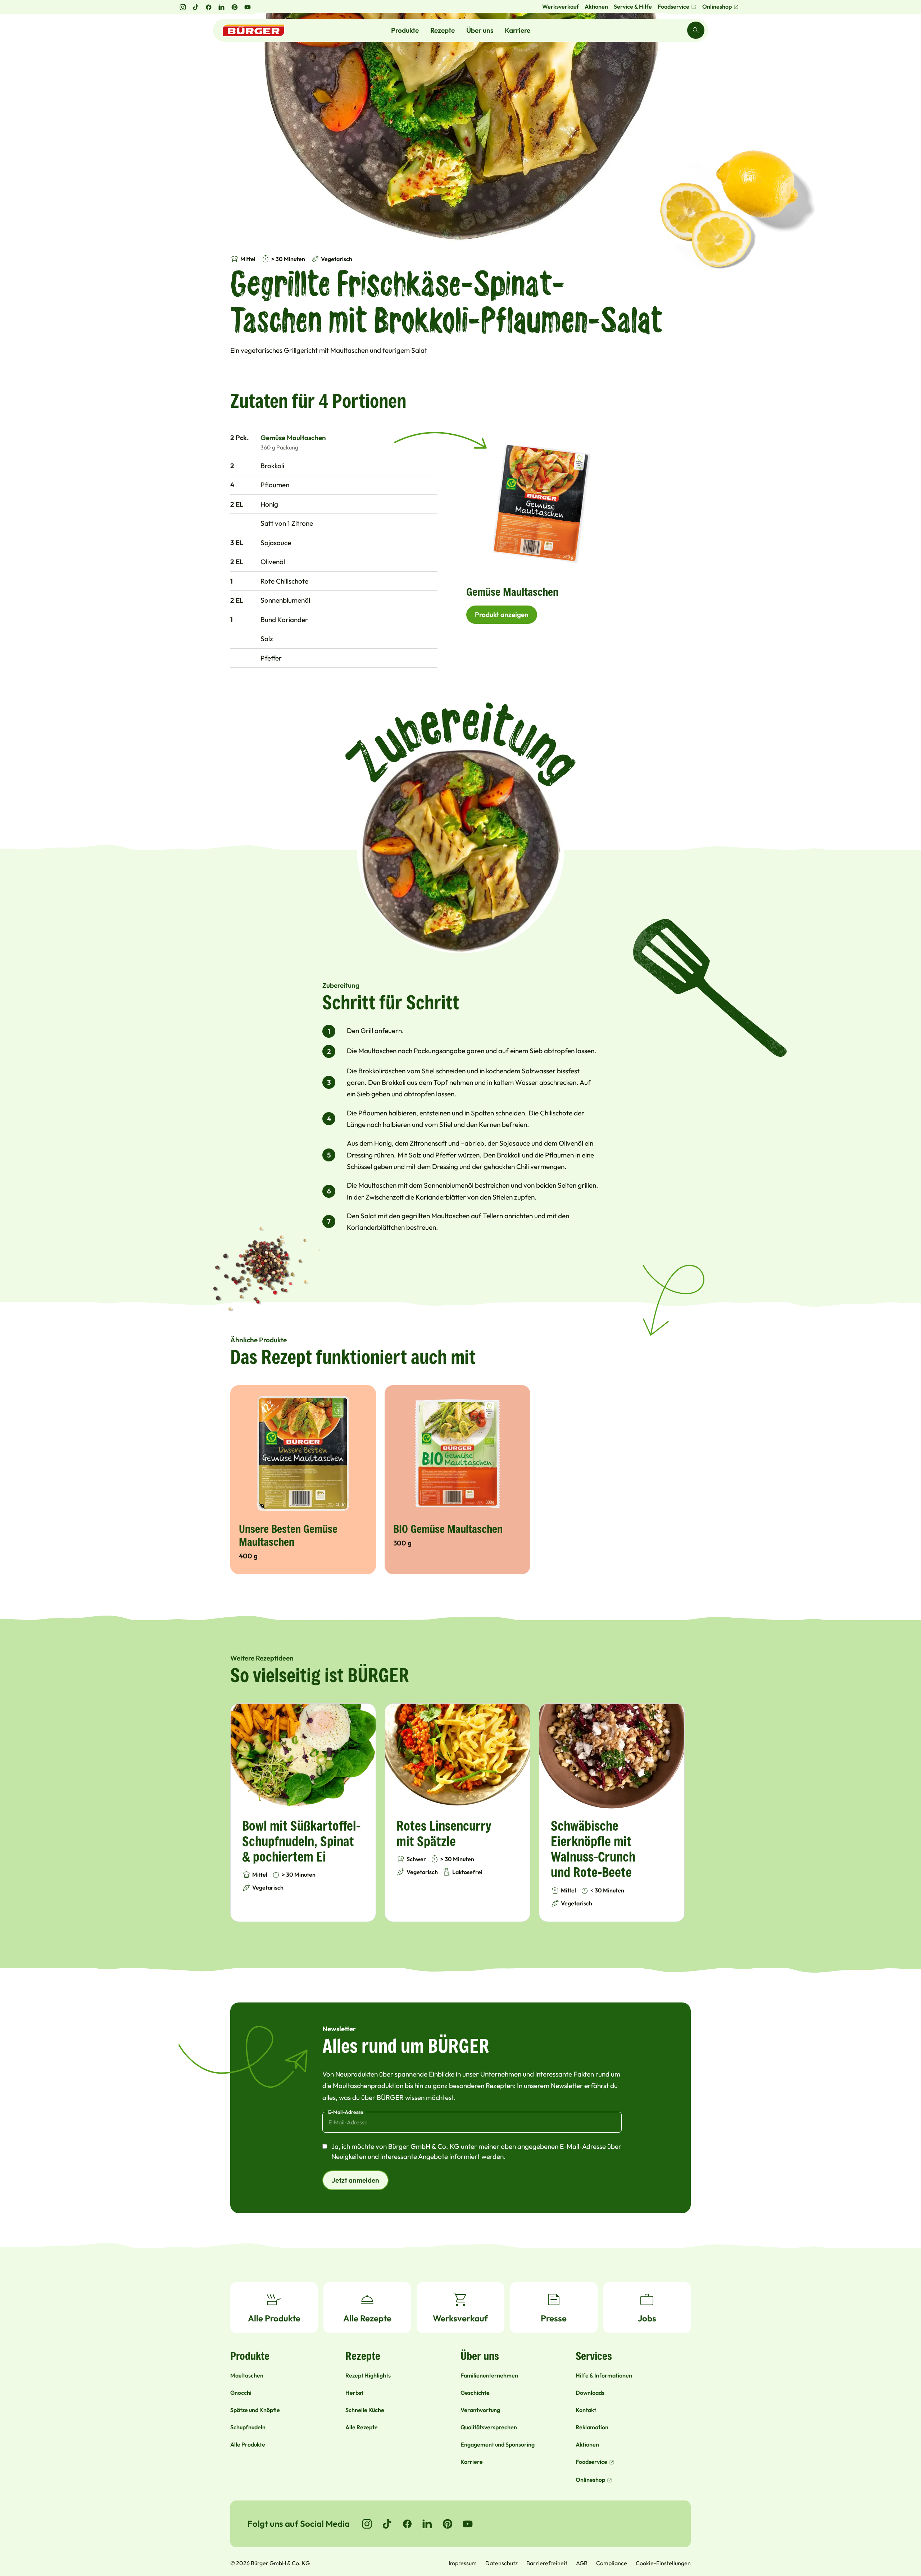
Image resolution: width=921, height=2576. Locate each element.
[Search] (696, 30)
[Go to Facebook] (407, 2524)
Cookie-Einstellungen (663, 2563)
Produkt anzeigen (502, 615)
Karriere (518, 30)
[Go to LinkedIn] (427, 2524)
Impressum (463, 2563)
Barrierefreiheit (547, 2563)
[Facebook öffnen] (209, 7)
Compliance (612, 2563)
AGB (582, 2563)
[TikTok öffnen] (196, 7)
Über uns (480, 30)
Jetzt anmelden (355, 2180)
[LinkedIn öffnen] (222, 7)
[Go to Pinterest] (448, 2524)
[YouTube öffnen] (248, 7)
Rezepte (443, 30)
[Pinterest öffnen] (235, 7)
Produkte (405, 30)
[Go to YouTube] (468, 2524)
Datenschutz (502, 2563)
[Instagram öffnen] (183, 7)
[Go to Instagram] (367, 2524)
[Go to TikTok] (387, 2524)
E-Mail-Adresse (346, 2112)
